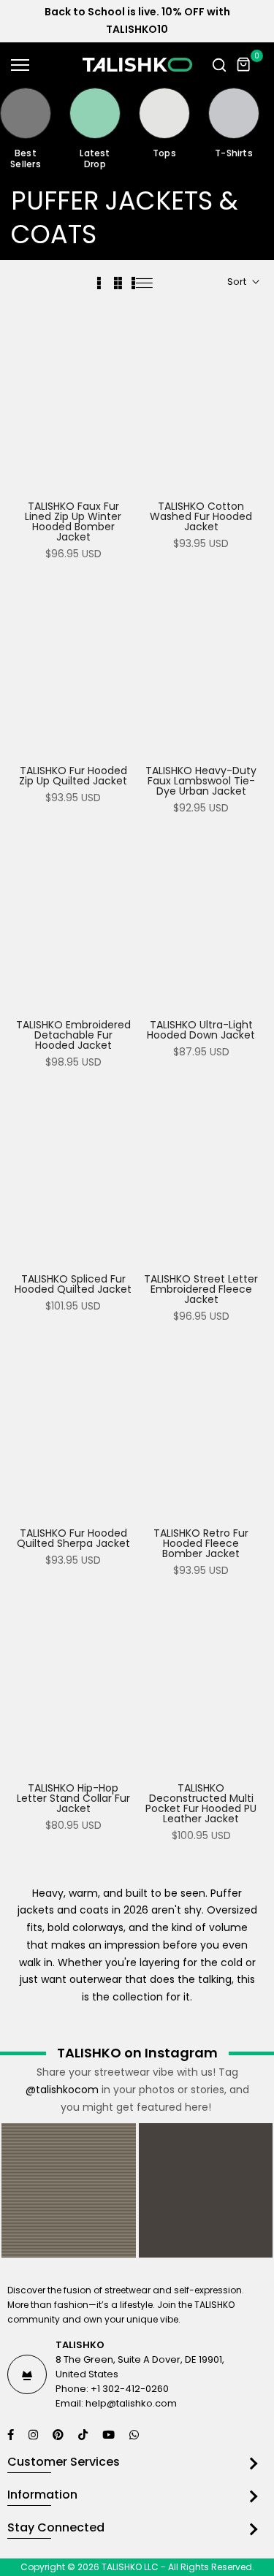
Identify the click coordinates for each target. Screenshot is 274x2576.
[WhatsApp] (136, 2435)
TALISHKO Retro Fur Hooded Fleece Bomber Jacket (201, 1543)
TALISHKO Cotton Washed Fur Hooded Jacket (201, 516)
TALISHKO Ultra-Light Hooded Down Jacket (201, 1030)
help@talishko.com (131, 2403)
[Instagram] (35, 2435)
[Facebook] (12, 2435)
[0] (244, 65)
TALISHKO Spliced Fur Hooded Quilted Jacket (73, 1284)
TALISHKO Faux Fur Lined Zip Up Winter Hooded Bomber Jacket (73, 521)
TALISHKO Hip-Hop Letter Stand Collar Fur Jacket (73, 1798)
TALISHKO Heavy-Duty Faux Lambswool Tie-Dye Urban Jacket (201, 781)
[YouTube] (110, 2435)
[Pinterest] (60, 2435)
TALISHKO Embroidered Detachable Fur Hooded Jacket (73, 1035)
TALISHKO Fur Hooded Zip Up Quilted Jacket (73, 776)
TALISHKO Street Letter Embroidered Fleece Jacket (201, 1289)
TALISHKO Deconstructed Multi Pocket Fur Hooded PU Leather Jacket (201, 1803)
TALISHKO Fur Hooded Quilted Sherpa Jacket (73, 1538)
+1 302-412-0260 (130, 2389)
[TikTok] (85, 2435)
